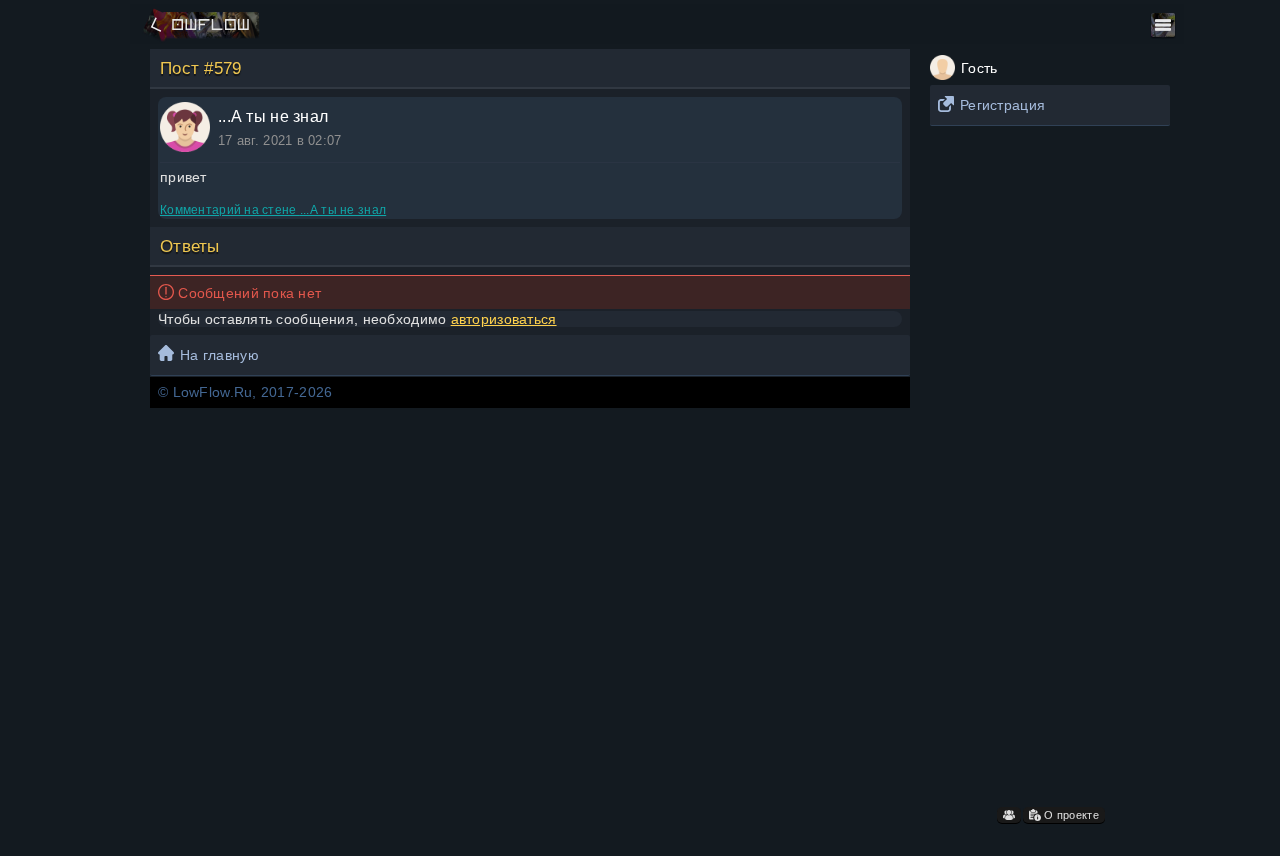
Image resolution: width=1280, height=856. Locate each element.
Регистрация (1002, 105)
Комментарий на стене (273, 210)
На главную (219, 355)
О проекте (1070, 815)
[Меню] (1163, 25)
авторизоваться (504, 319)
